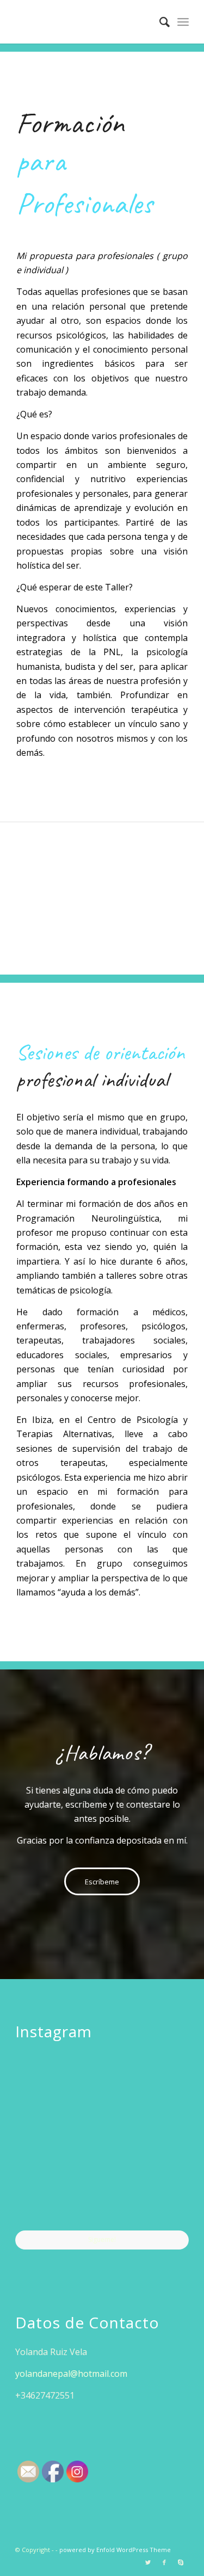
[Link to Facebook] (164, 2562)
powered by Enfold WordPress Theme (115, 2550)
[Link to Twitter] (148, 2562)
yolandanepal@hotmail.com (71, 2374)
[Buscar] (159, 22)
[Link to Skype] (181, 2562)
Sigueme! (102, 2239)
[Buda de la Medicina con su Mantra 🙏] (43, 2201)
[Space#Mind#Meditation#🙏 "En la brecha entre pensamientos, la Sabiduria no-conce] (102, 2142)
